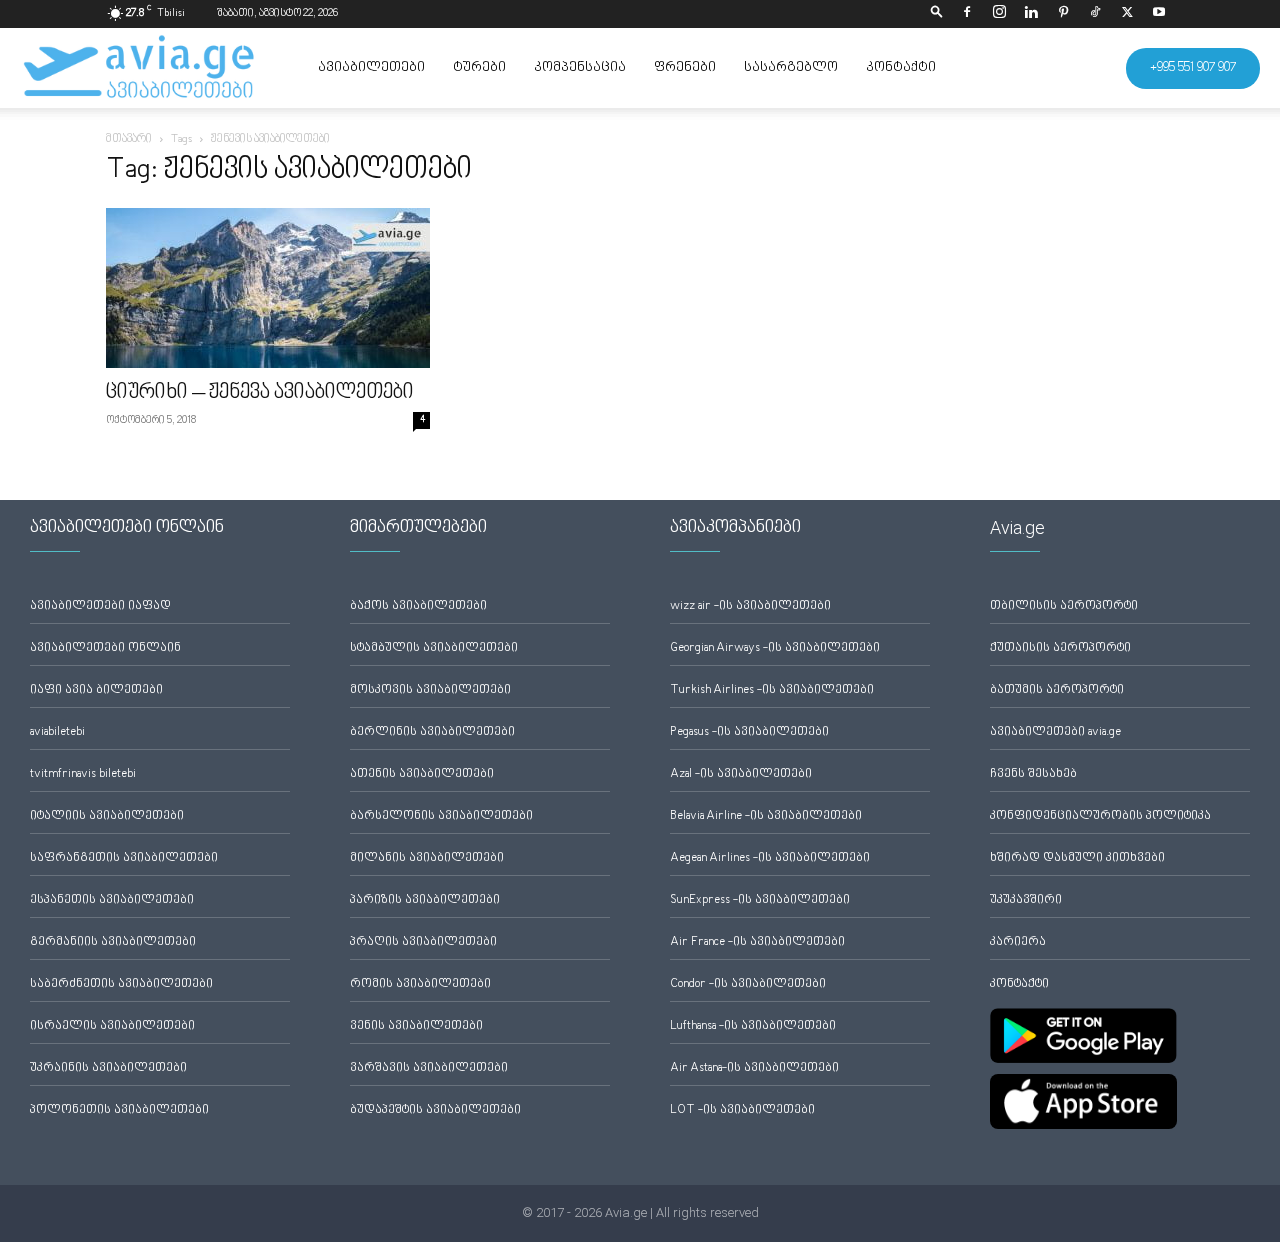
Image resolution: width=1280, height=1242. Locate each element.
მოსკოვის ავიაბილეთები (430, 690)
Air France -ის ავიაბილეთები (757, 942)
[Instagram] (999, 14)
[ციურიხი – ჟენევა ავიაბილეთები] (268, 288)
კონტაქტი (901, 68)
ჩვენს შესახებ (1033, 774)
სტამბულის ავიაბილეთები (434, 648)
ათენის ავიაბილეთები (422, 774)
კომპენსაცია (580, 68)
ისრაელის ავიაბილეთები (112, 1026)
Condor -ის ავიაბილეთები (748, 984)
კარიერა (1018, 942)
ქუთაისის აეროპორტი (1060, 648)
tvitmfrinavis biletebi (83, 774)
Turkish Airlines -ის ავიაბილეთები (772, 690)
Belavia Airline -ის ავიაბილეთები (766, 816)
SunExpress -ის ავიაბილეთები (760, 900)
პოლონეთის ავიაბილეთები (119, 1110)
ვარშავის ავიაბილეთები (429, 1068)
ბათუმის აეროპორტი (1057, 690)
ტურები (479, 68)
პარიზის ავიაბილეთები (425, 900)
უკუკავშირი (1026, 900)
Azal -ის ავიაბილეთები (741, 774)
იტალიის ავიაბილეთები (107, 816)
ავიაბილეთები (371, 68)
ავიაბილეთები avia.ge (1055, 732)
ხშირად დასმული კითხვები (1077, 858)
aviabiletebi (57, 732)
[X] (1127, 14)
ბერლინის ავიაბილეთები (432, 732)
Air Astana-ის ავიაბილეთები (754, 1068)
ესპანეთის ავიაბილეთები (112, 900)
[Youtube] (1159, 14)
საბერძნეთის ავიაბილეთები (121, 984)
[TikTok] (1095, 14)
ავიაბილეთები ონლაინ (105, 648)
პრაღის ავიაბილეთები (423, 942)
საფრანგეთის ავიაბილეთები (124, 858)
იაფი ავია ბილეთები (96, 690)
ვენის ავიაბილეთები (416, 1026)
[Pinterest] (1063, 14)
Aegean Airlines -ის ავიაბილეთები (770, 858)
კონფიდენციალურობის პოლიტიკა (1100, 816)
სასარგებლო (791, 68)
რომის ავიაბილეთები (420, 984)
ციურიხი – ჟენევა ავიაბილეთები (260, 393)
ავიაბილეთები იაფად (100, 606)
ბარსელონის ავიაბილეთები (441, 816)
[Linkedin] (1031, 14)
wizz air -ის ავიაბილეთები (750, 606)
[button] (937, 13)
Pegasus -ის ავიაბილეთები (749, 732)
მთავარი (129, 139)
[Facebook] (967, 14)
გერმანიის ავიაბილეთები (113, 942)
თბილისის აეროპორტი (1064, 606)
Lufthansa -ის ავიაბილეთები (753, 1026)
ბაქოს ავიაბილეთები (418, 606)
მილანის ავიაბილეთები (427, 858)
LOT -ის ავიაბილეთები (742, 1110)
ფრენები (685, 68)
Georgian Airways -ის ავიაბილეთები (775, 648)
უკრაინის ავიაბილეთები (108, 1068)
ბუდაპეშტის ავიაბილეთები (435, 1110)
